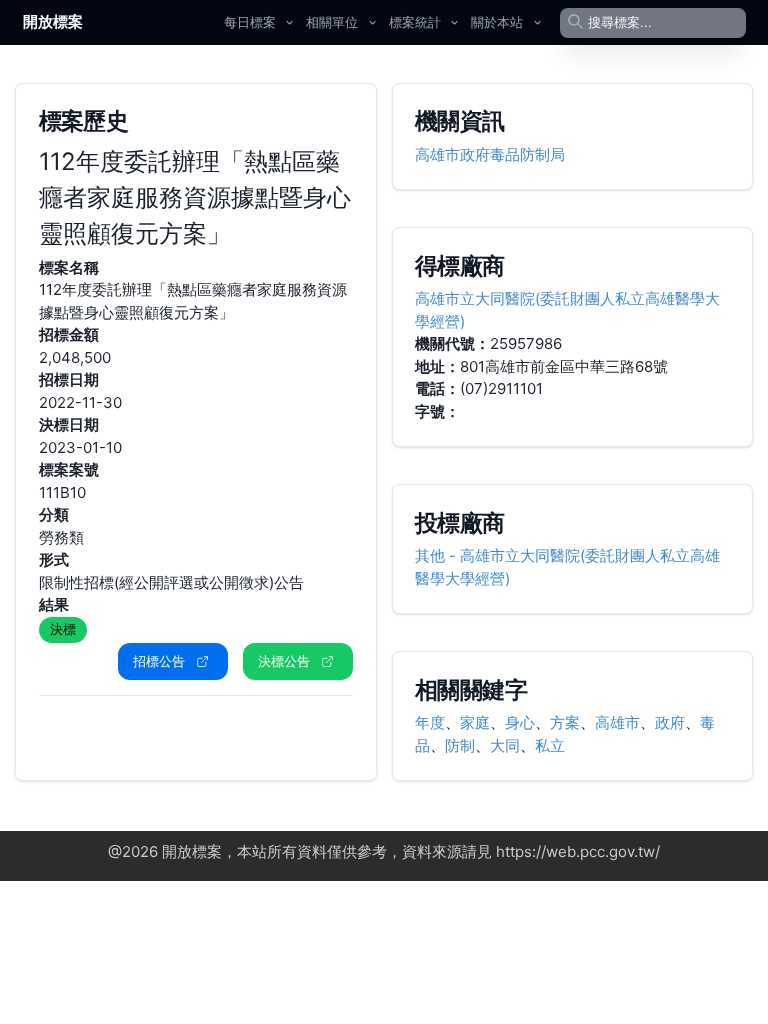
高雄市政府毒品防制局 (490, 154)
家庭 (475, 722)
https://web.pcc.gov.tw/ (578, 851)
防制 (460, 745)
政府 (670, 722)
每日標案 (250, 22)
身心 (520, 722)
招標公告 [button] (159, 661)
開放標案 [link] (53, 21)
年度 (430, 722)
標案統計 (415, 22)
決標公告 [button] (284, 661)
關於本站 (497, 22)
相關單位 (332, 22)
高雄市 (617, 722)
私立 (550, 745)
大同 (505, 745)
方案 (565, 722)
